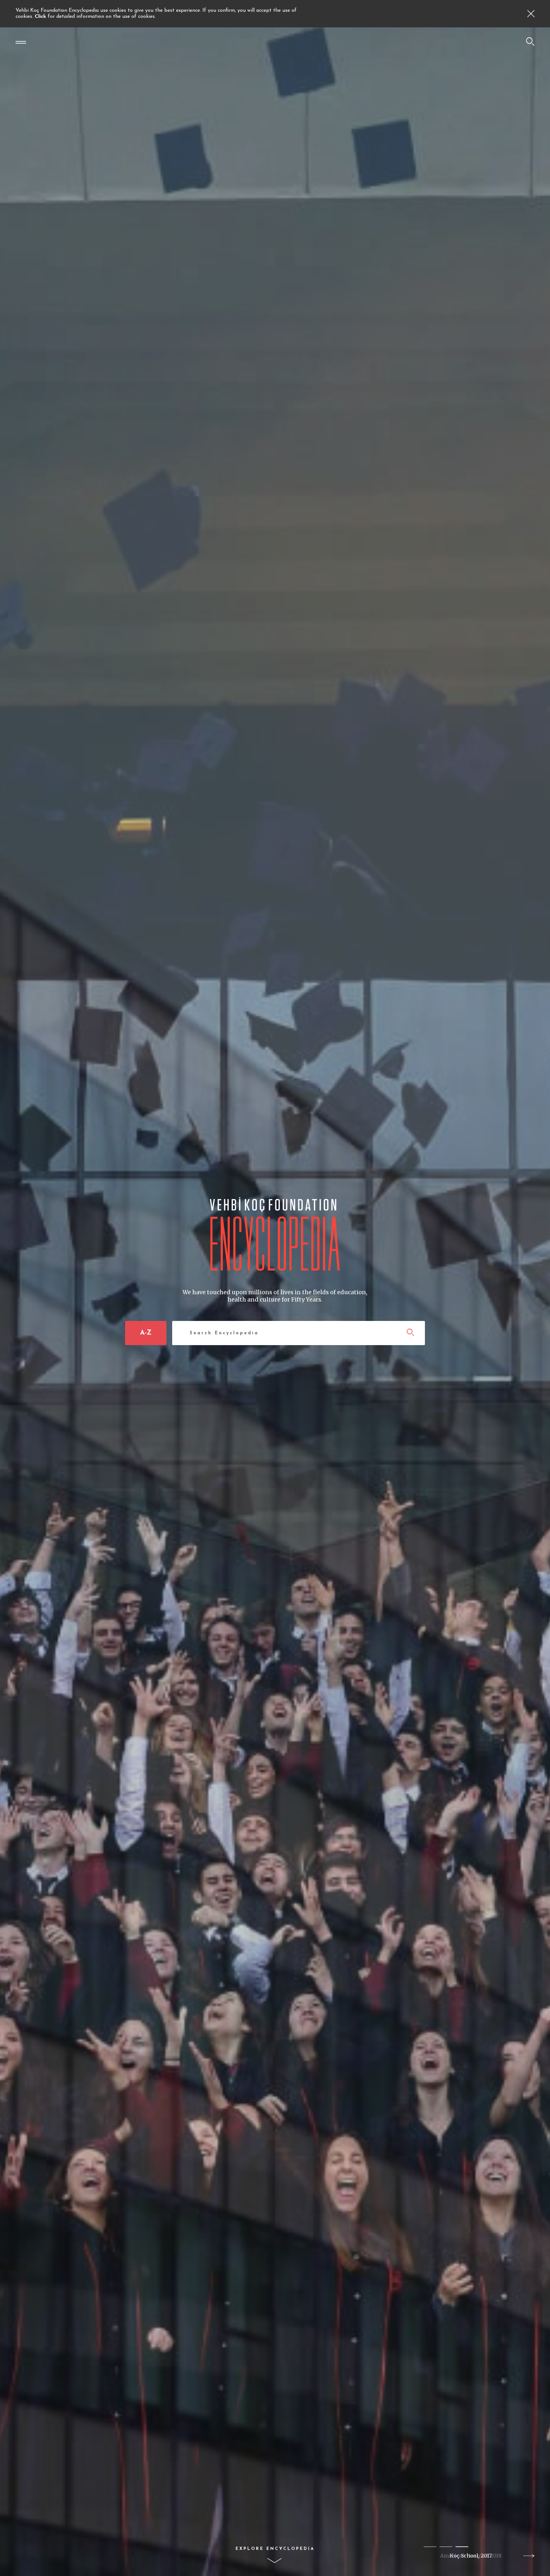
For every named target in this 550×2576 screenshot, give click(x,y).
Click (41, 17)
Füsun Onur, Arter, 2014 (471, 2556)
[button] (430, 2547)
